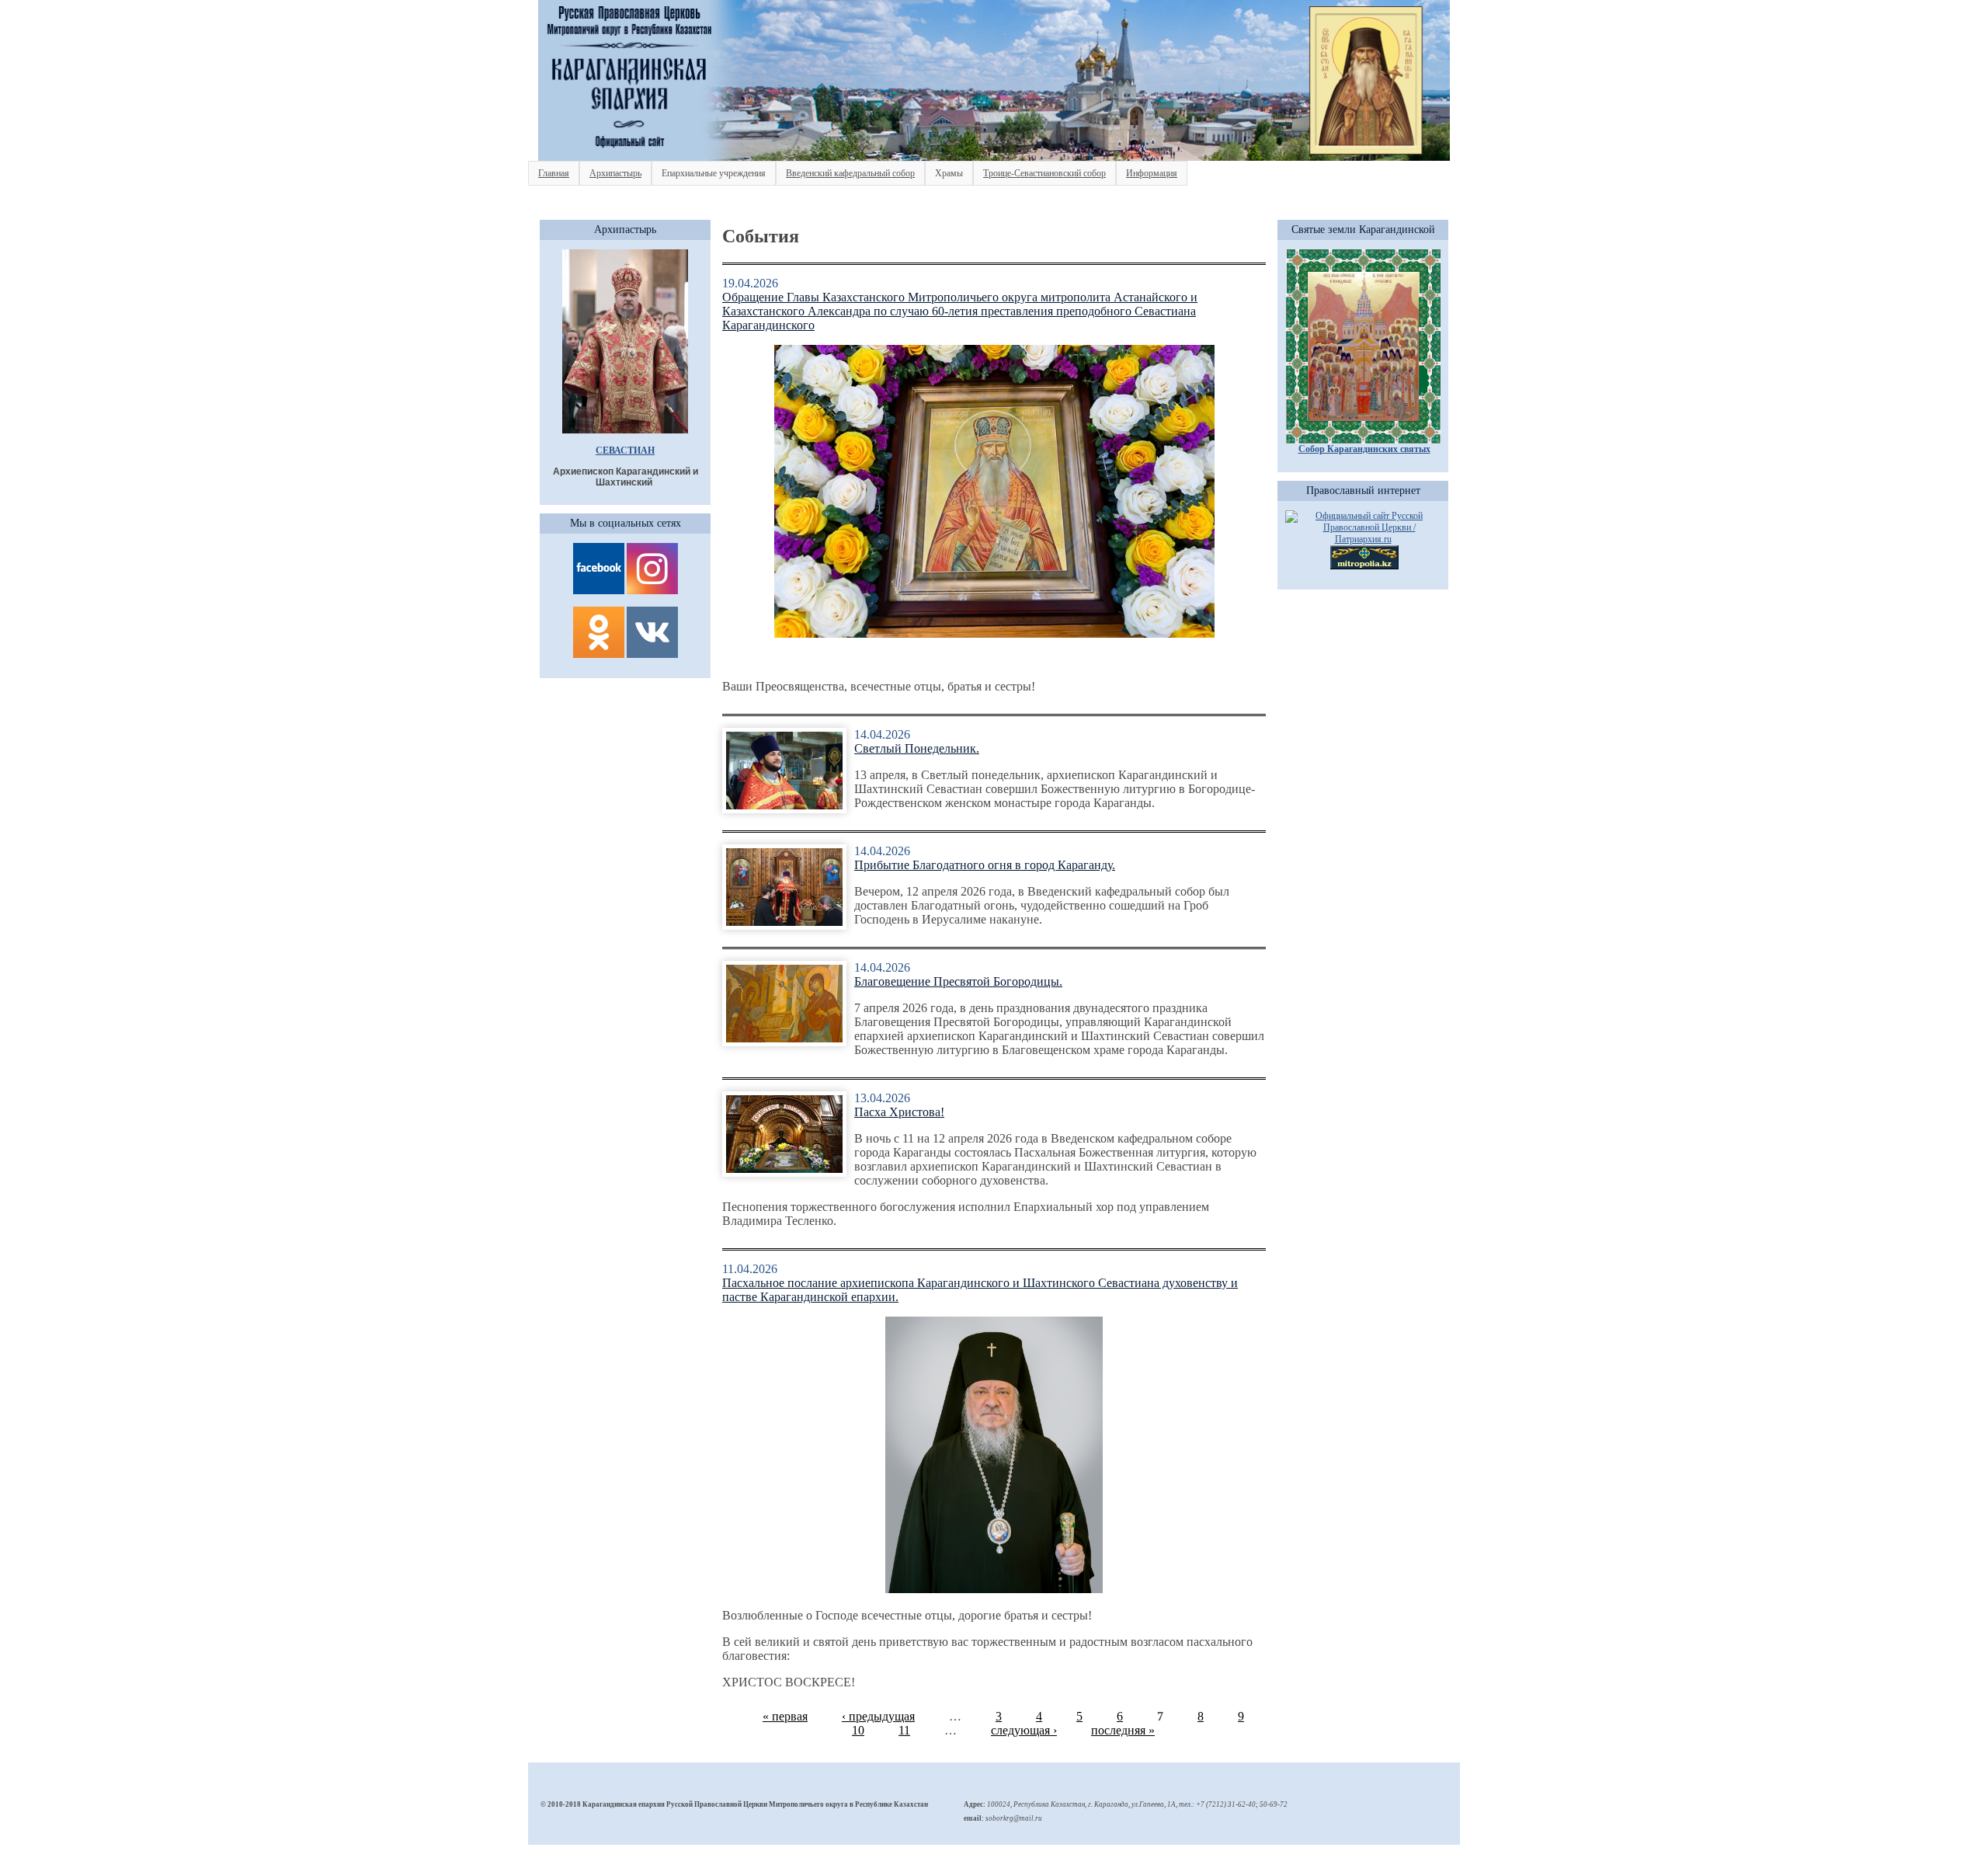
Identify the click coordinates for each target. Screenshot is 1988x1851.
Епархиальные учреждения (714, 173)
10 (858, 1730)
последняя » (1123, 1730)
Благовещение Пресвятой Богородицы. (958, 981)
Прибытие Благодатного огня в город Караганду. (985, 865)
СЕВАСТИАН (625, 451)
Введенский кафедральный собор (850, 173)
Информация (1152, 173)
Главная (554, 173)
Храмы (949, 173)
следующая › (1024, 1730)
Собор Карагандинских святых (1364, 449)
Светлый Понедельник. (917, 748)
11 (904, 1730)
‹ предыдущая (878, 1716)
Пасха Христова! (899, 1112)
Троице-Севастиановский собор (1044, 173)
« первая (785, 1716)
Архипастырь (615, 173)
